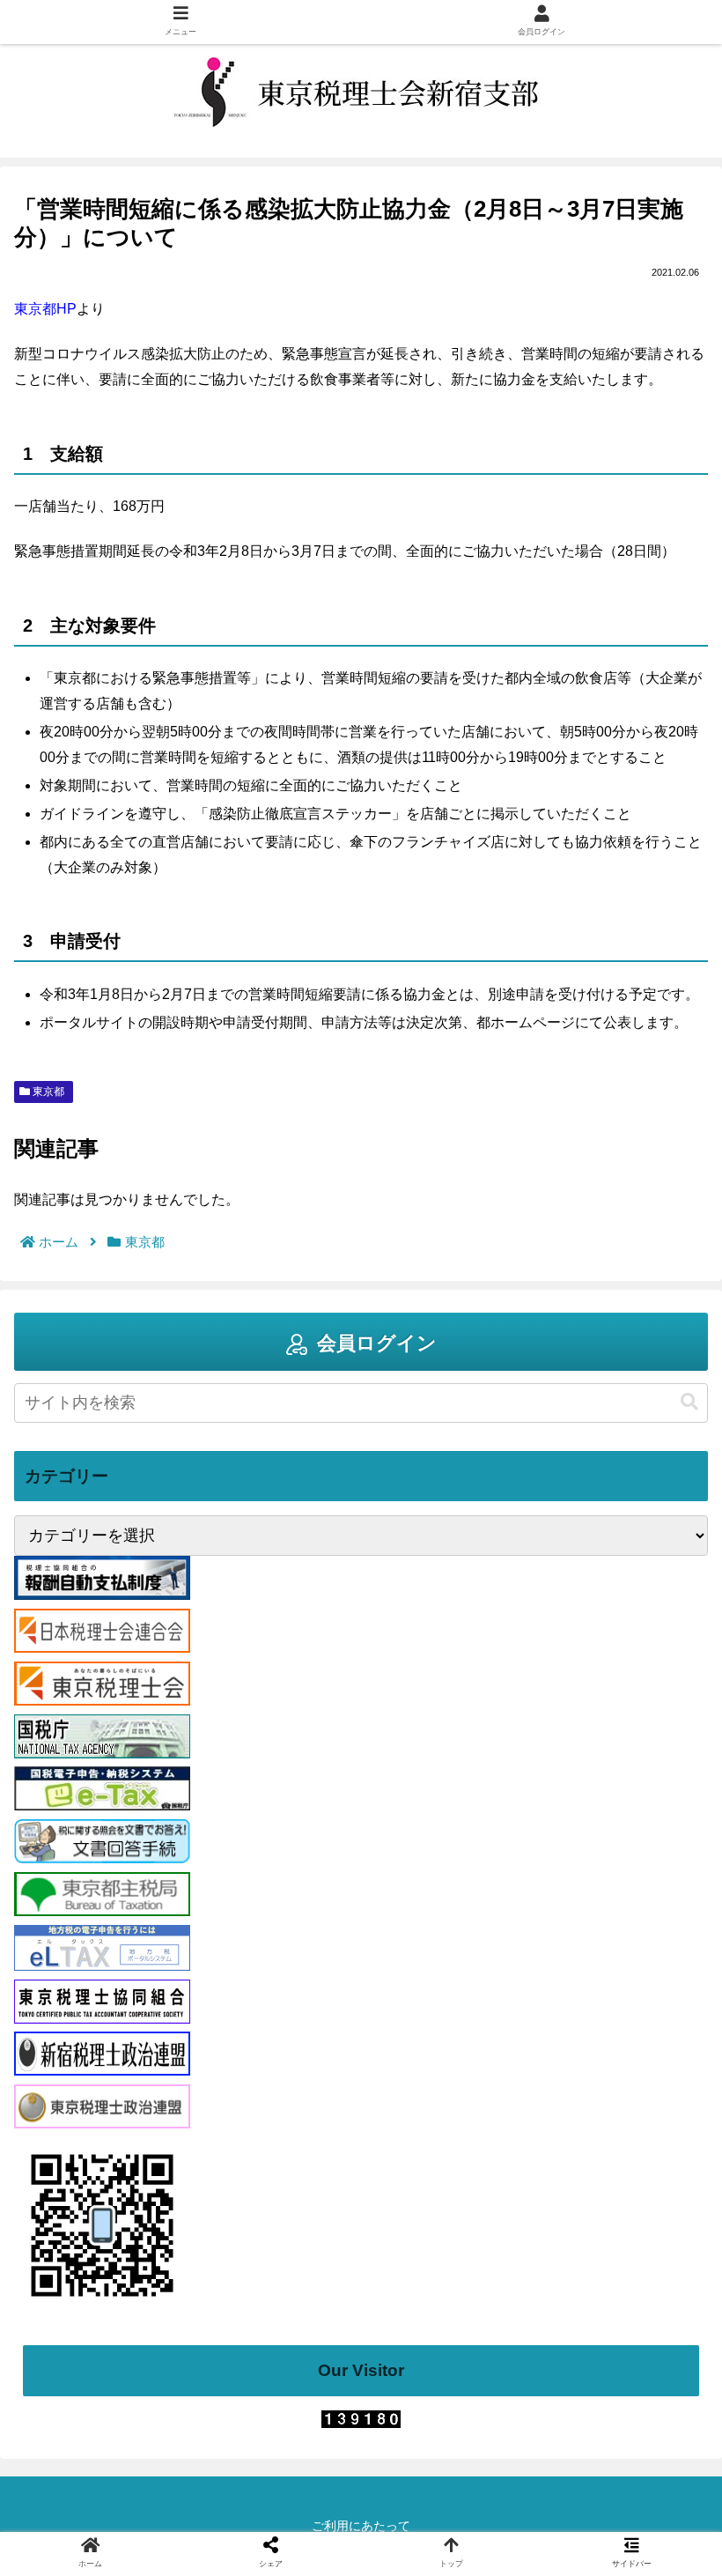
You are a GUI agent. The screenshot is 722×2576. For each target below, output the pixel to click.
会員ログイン (377, 1343)
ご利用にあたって (361, 2526)
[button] (689, 1402)
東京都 (47, 1092)
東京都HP (45, 309)
